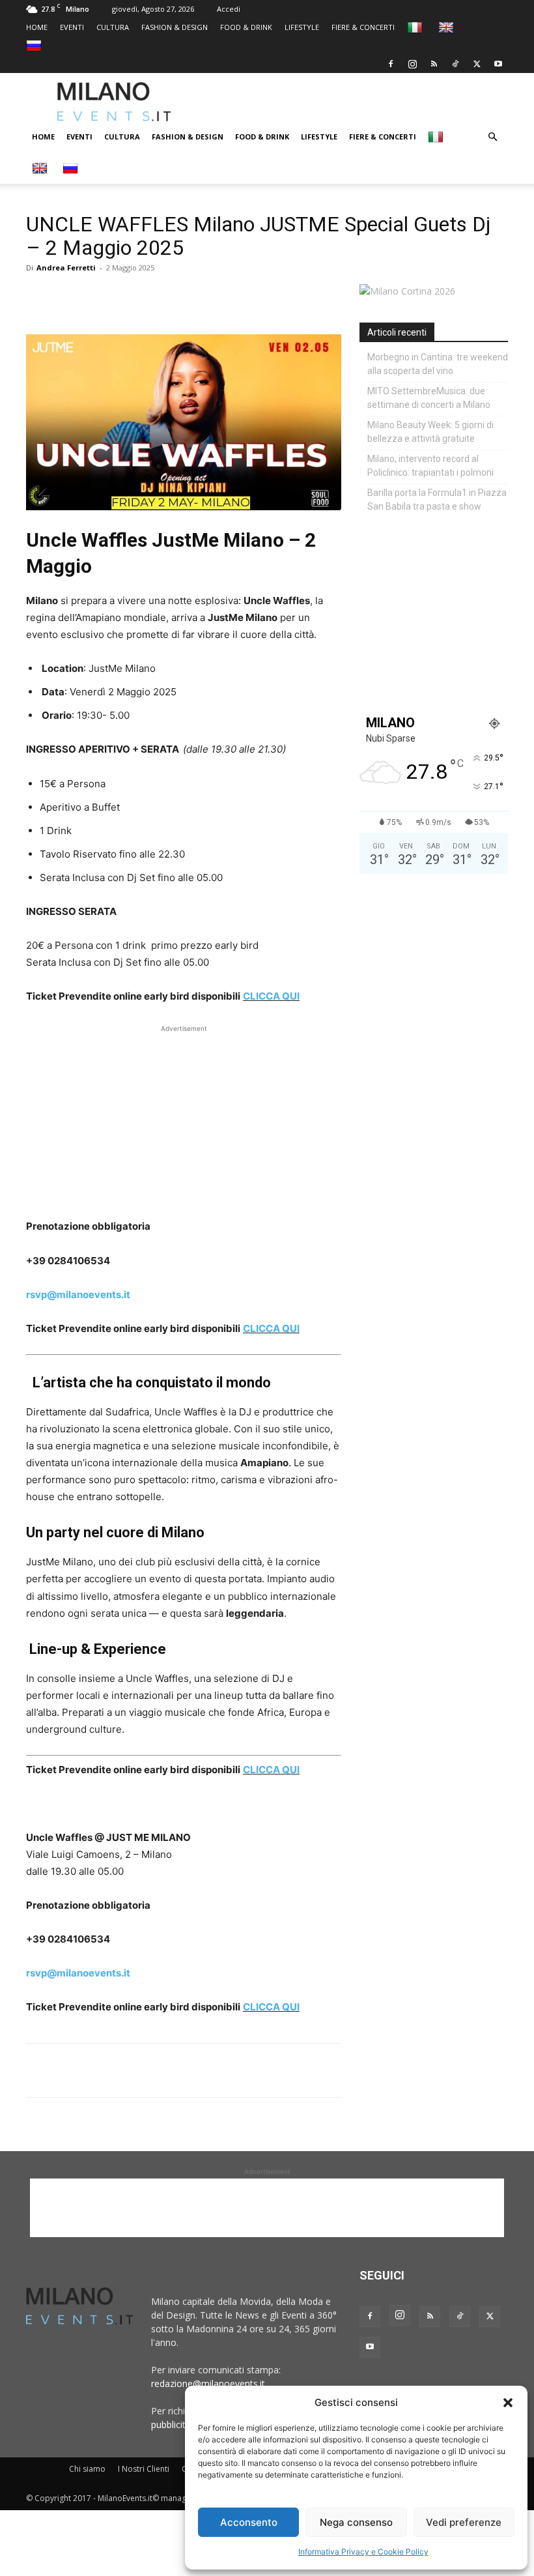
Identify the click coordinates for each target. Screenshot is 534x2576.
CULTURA (113, 27)
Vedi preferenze (464, 2522)
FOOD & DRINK (246, 27)
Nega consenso (356, 2522)
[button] (508, 2403)
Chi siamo (87, 2469)
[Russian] (35, 45)
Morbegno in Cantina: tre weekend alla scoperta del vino (438, 364)
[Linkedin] (129, 297)
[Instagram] (412, 64)
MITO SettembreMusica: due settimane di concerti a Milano (429, 398)
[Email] (159, 297)
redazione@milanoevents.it (208, 2383)
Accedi (229, 9)
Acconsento (249, 2522)
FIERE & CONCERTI (363, 27)
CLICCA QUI (271, 996)
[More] (190, 297)
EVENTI (72, 27)
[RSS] (434, 64)
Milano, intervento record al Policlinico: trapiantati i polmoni (430, 466)
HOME (37, 27)
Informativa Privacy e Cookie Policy (363, 2552)
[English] (448, 27)
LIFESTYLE (302, 27)
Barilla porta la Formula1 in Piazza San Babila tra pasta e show (437, 499)
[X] (477, 64)
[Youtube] (498, 64)
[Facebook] (391, 64)
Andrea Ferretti (66, 268)
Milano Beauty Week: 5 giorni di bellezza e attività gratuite (430, 432)
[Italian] (416, 27)
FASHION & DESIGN (175, 27)
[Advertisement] (368, 102)
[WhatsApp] (99, 297)
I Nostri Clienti (144, 2469)
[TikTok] (455, 64)
